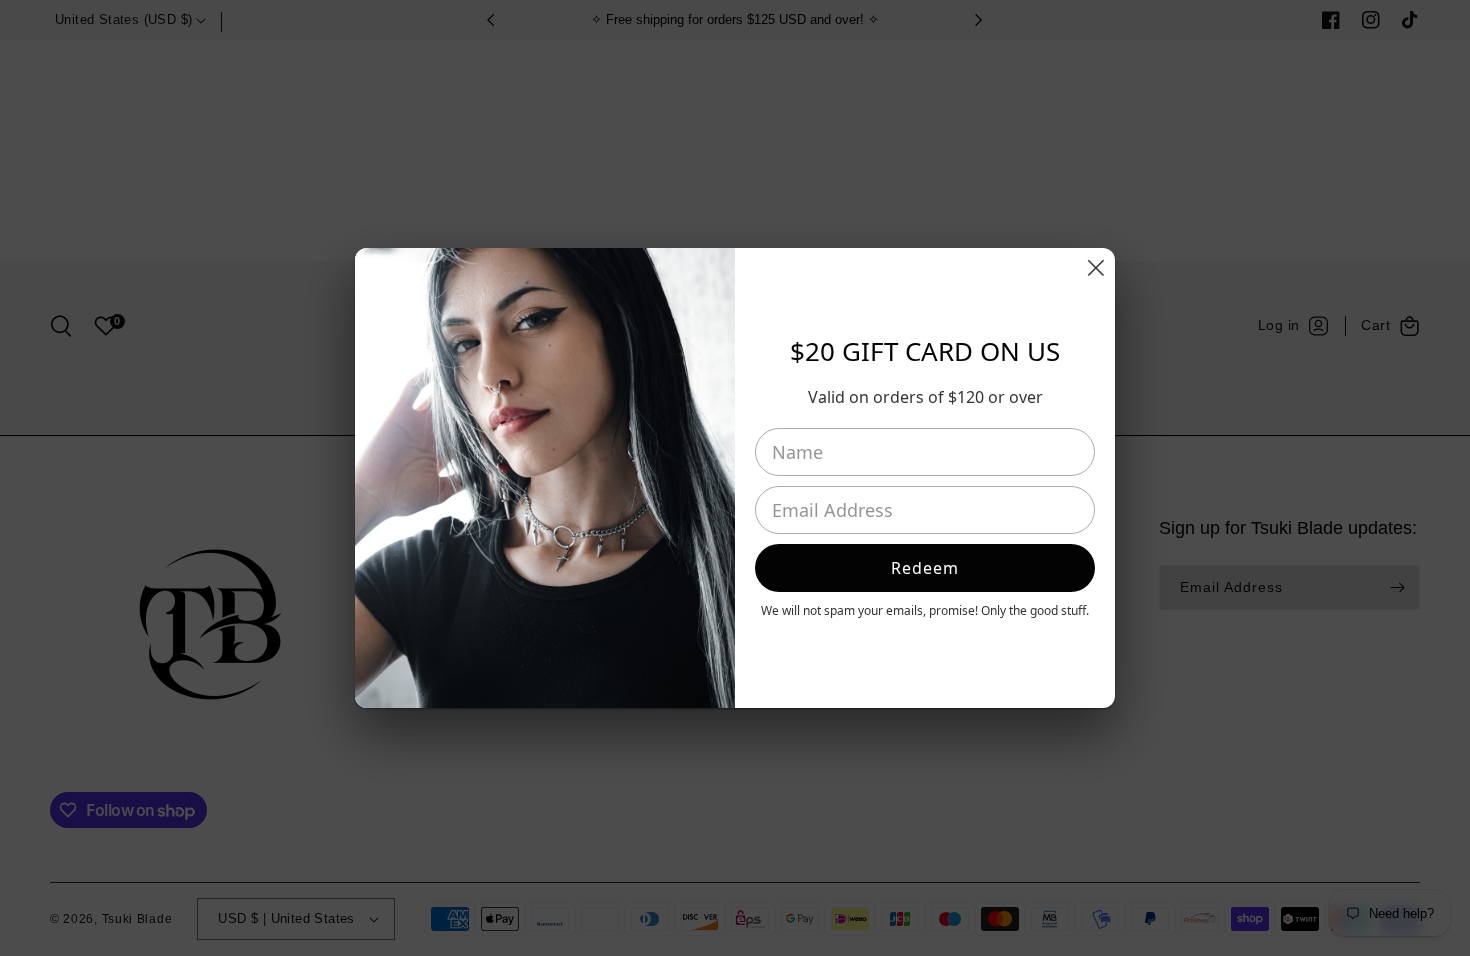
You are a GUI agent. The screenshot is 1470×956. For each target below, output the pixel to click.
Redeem (925, 568)
